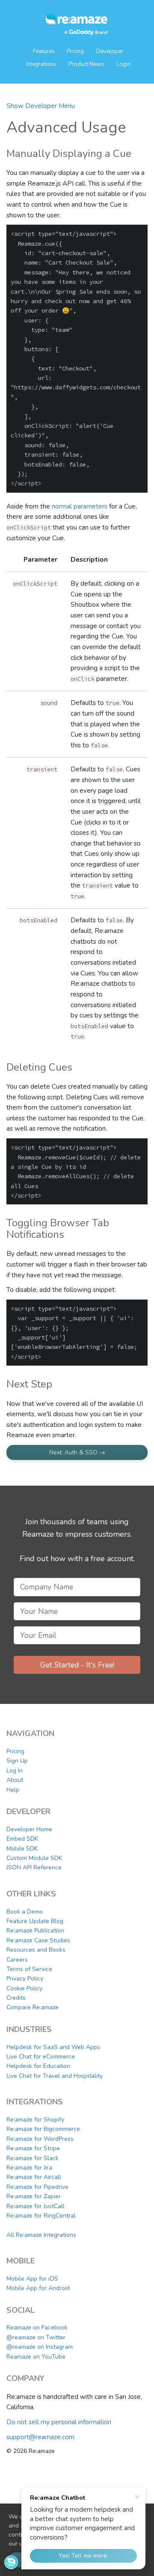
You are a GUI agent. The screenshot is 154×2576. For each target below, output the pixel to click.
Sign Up (17, 1761)
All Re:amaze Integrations (41, 2235)
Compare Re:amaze (33, 2007)
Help (13, 1790)
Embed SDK (22, 1839)
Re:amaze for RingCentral (41, 2216)
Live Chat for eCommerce (41, 2057)
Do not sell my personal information (59, 2422)
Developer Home (29, 1829)
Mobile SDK (22, 1849)
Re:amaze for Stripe (33, 2148)
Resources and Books (36, 1950)
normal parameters (80, 506)
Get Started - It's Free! (77, 1665)
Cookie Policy (24, 1988)
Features (44, 51)
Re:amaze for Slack (33, 2158)
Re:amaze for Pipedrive (37, 2187)
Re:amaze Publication (35, 1930)
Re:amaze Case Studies (38, 1940)
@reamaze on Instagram (40, 2347)
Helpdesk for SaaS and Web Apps (53, 2047)
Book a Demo (25, 1912)
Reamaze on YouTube (36, 2357)
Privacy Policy (25, 1979)
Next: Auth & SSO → (77, 1452)
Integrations (41, 64)
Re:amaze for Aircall (34, 2177)
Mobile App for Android (38, 2288)
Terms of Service (29, 1969)
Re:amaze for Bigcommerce (43, 2129)
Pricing (75, 51)
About (15, 1780)
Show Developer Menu (41, 106)
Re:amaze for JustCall (36, 2206)
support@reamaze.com (40, 2437)
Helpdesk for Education (38, 2066)
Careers (17, 1960)
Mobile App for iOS (32, 2279)
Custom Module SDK (34, 1858)
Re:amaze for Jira (29, 2168)
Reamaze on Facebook (37, 2328)
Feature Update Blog (35, 1921)
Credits (16, 1998)
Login (123, 64)
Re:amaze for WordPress (40, 2139)
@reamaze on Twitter (36, 2337)
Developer (110, 51)
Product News (86, 64)
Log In (15, 1771)
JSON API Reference (34, 1867)
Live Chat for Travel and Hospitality (55, 2076)
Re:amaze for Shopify (35, 2120)
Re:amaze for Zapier (34, 2196)
